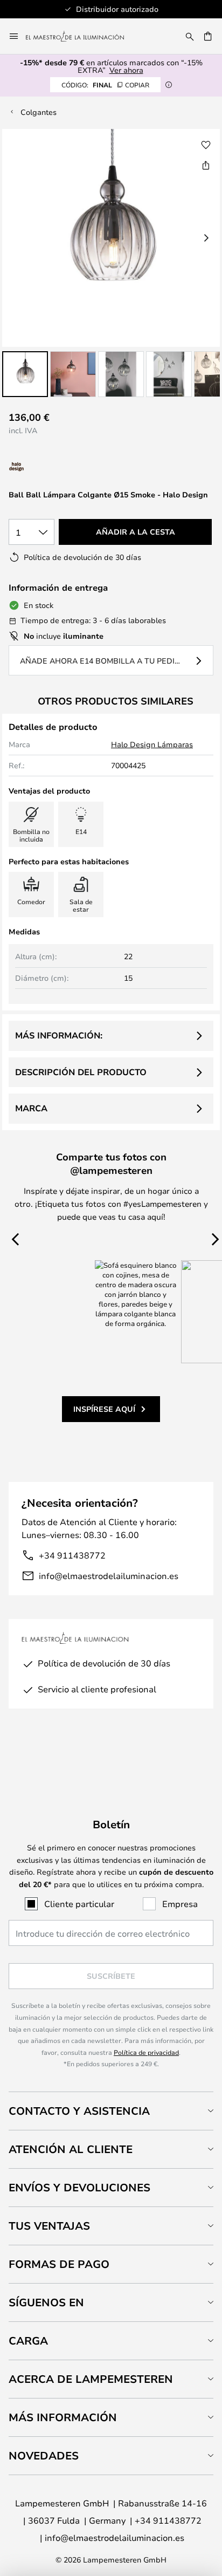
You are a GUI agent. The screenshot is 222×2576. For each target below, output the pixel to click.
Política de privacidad (146, 2052)
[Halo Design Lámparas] (53, 467)
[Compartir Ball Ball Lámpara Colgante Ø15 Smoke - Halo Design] (206, 165)
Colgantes (39, 112)
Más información (63, 2417)
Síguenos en (46, 2302)
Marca (31, 1108)
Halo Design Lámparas (152, 744)
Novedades (44, 2455)
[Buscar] (190, 36)
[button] (25, 374)
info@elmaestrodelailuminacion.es (109, 1576)
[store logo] (81, 36)
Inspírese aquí (104, 1409)
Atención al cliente (71, 2149)
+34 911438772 (72, 1555)
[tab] (111, 2111)
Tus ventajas (49, 2226)
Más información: (59, 1035)
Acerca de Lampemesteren (91, 2379)
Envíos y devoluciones (79, 2187)
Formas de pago (59, 2264)
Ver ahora (126, 70)
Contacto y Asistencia (79, 2111)
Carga (28, 2341)
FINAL (105, 85)
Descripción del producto (81, 1072)
